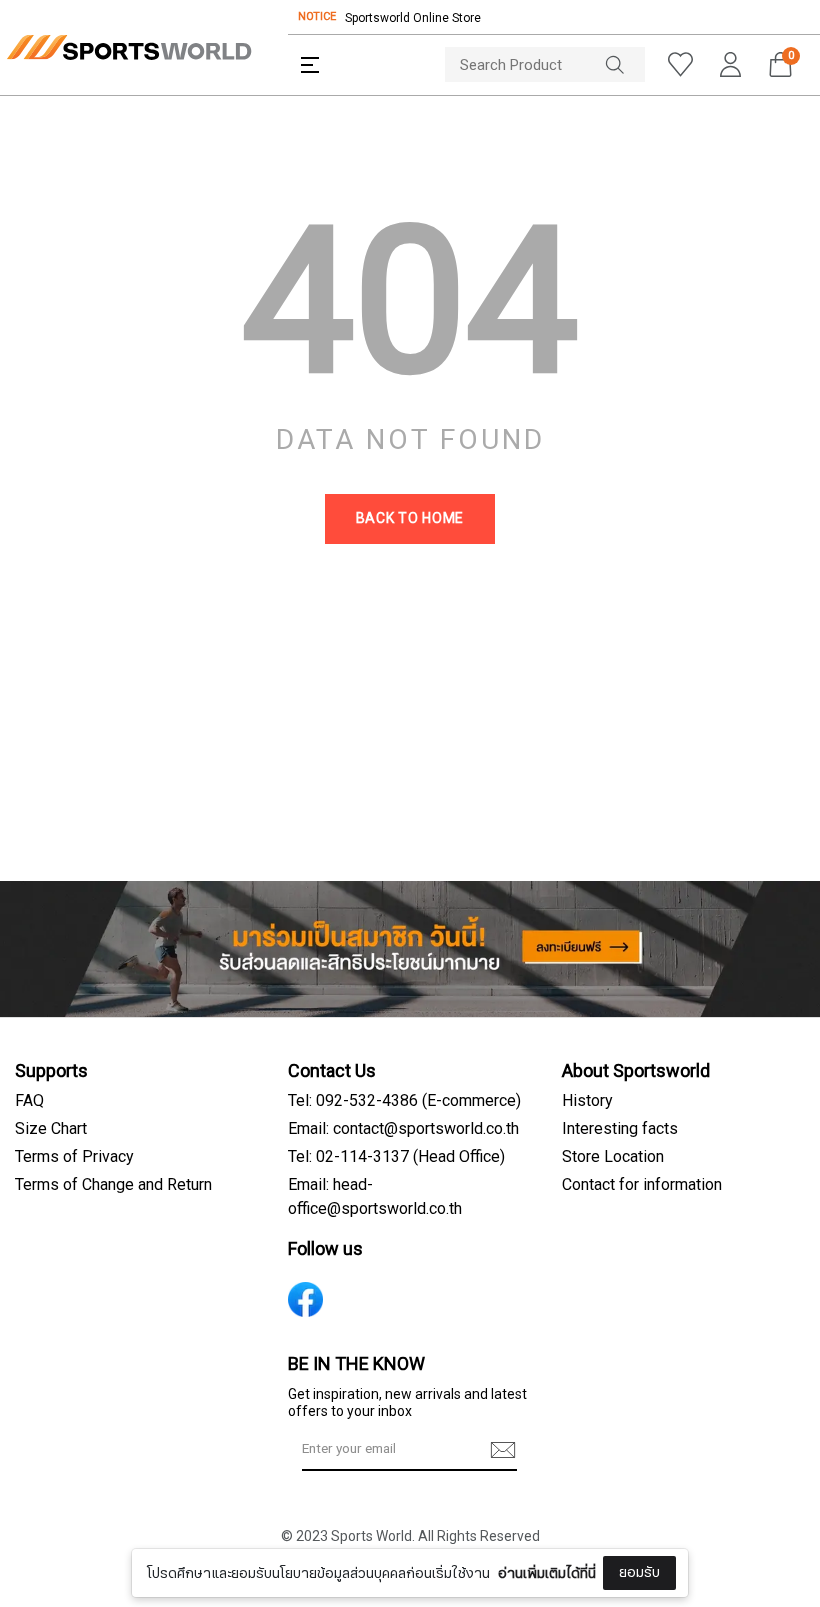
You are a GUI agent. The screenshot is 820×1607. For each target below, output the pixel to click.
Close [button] (756, 1580)
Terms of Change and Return (113, 1185)
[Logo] (129, 47)
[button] (310, 65)
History (587, 1101)
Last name (269, 1545)
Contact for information (642, 1185)
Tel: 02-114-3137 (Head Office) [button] (396, 1157)
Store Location (613, 1157)
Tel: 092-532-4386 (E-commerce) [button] (404, 1101)
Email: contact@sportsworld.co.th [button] (403, 1129)
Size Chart (51, 1129)
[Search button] (625, 64)
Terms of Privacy (74, 1157)
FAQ (29, 1101)
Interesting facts (620, 1129)
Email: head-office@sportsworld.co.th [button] (375, 1197)
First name (270, 1445)
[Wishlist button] (680, 64)
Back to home (410, 518)
